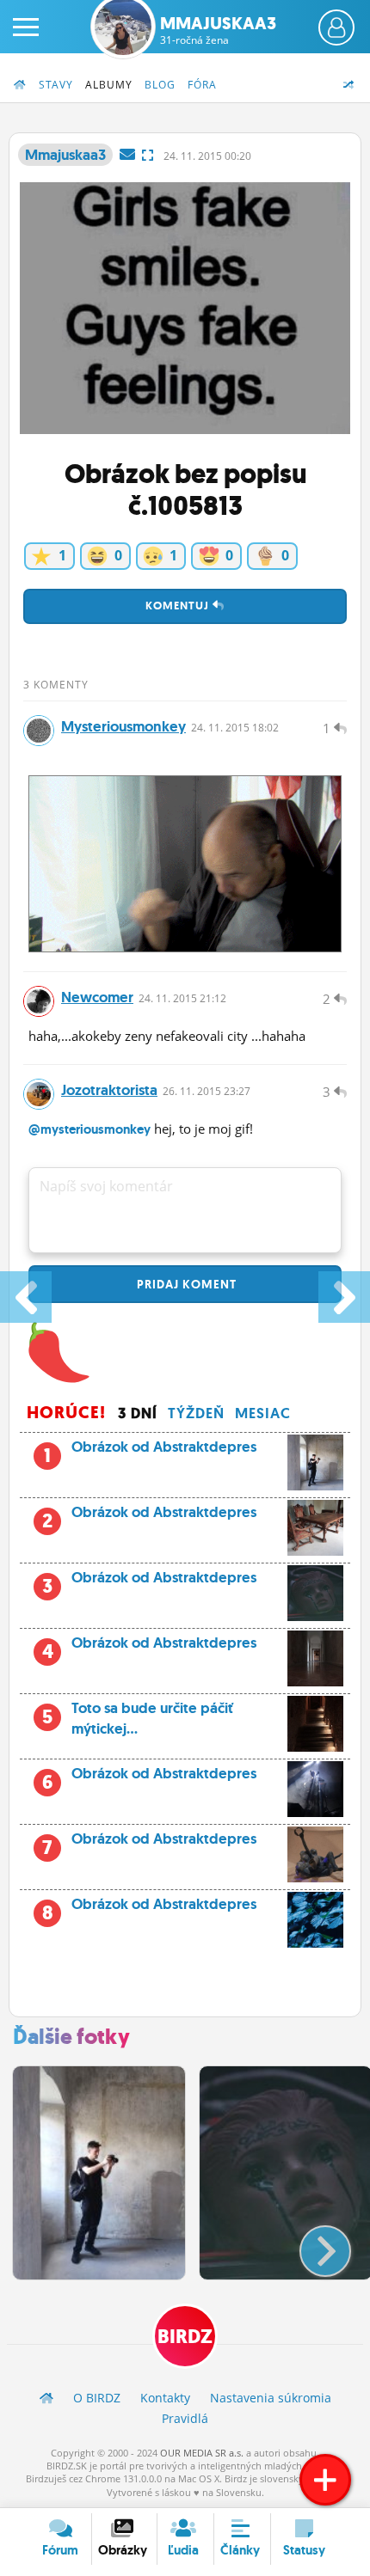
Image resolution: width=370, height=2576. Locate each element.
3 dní (138, 1413)
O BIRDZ (97, 2398)
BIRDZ (185, 2337)
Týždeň (196, 1413)
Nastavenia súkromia (271, 2398)
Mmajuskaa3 (218, 30)
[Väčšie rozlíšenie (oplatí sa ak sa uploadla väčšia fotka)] (148, 155)
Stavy (56, 85)
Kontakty (165, 2398)
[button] (311, 2244)
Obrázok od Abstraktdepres (164, 1447)
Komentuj (179, 606)
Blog (160, 85)
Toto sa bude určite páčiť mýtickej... (138, 1718)
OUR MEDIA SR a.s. (202, 2453)
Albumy (109, 85)
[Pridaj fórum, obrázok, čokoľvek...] (325, 2480)
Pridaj (185, 1284)
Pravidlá (185, 2418)
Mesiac (263, 1413)
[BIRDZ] (46, 2398)
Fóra (202, 85)
